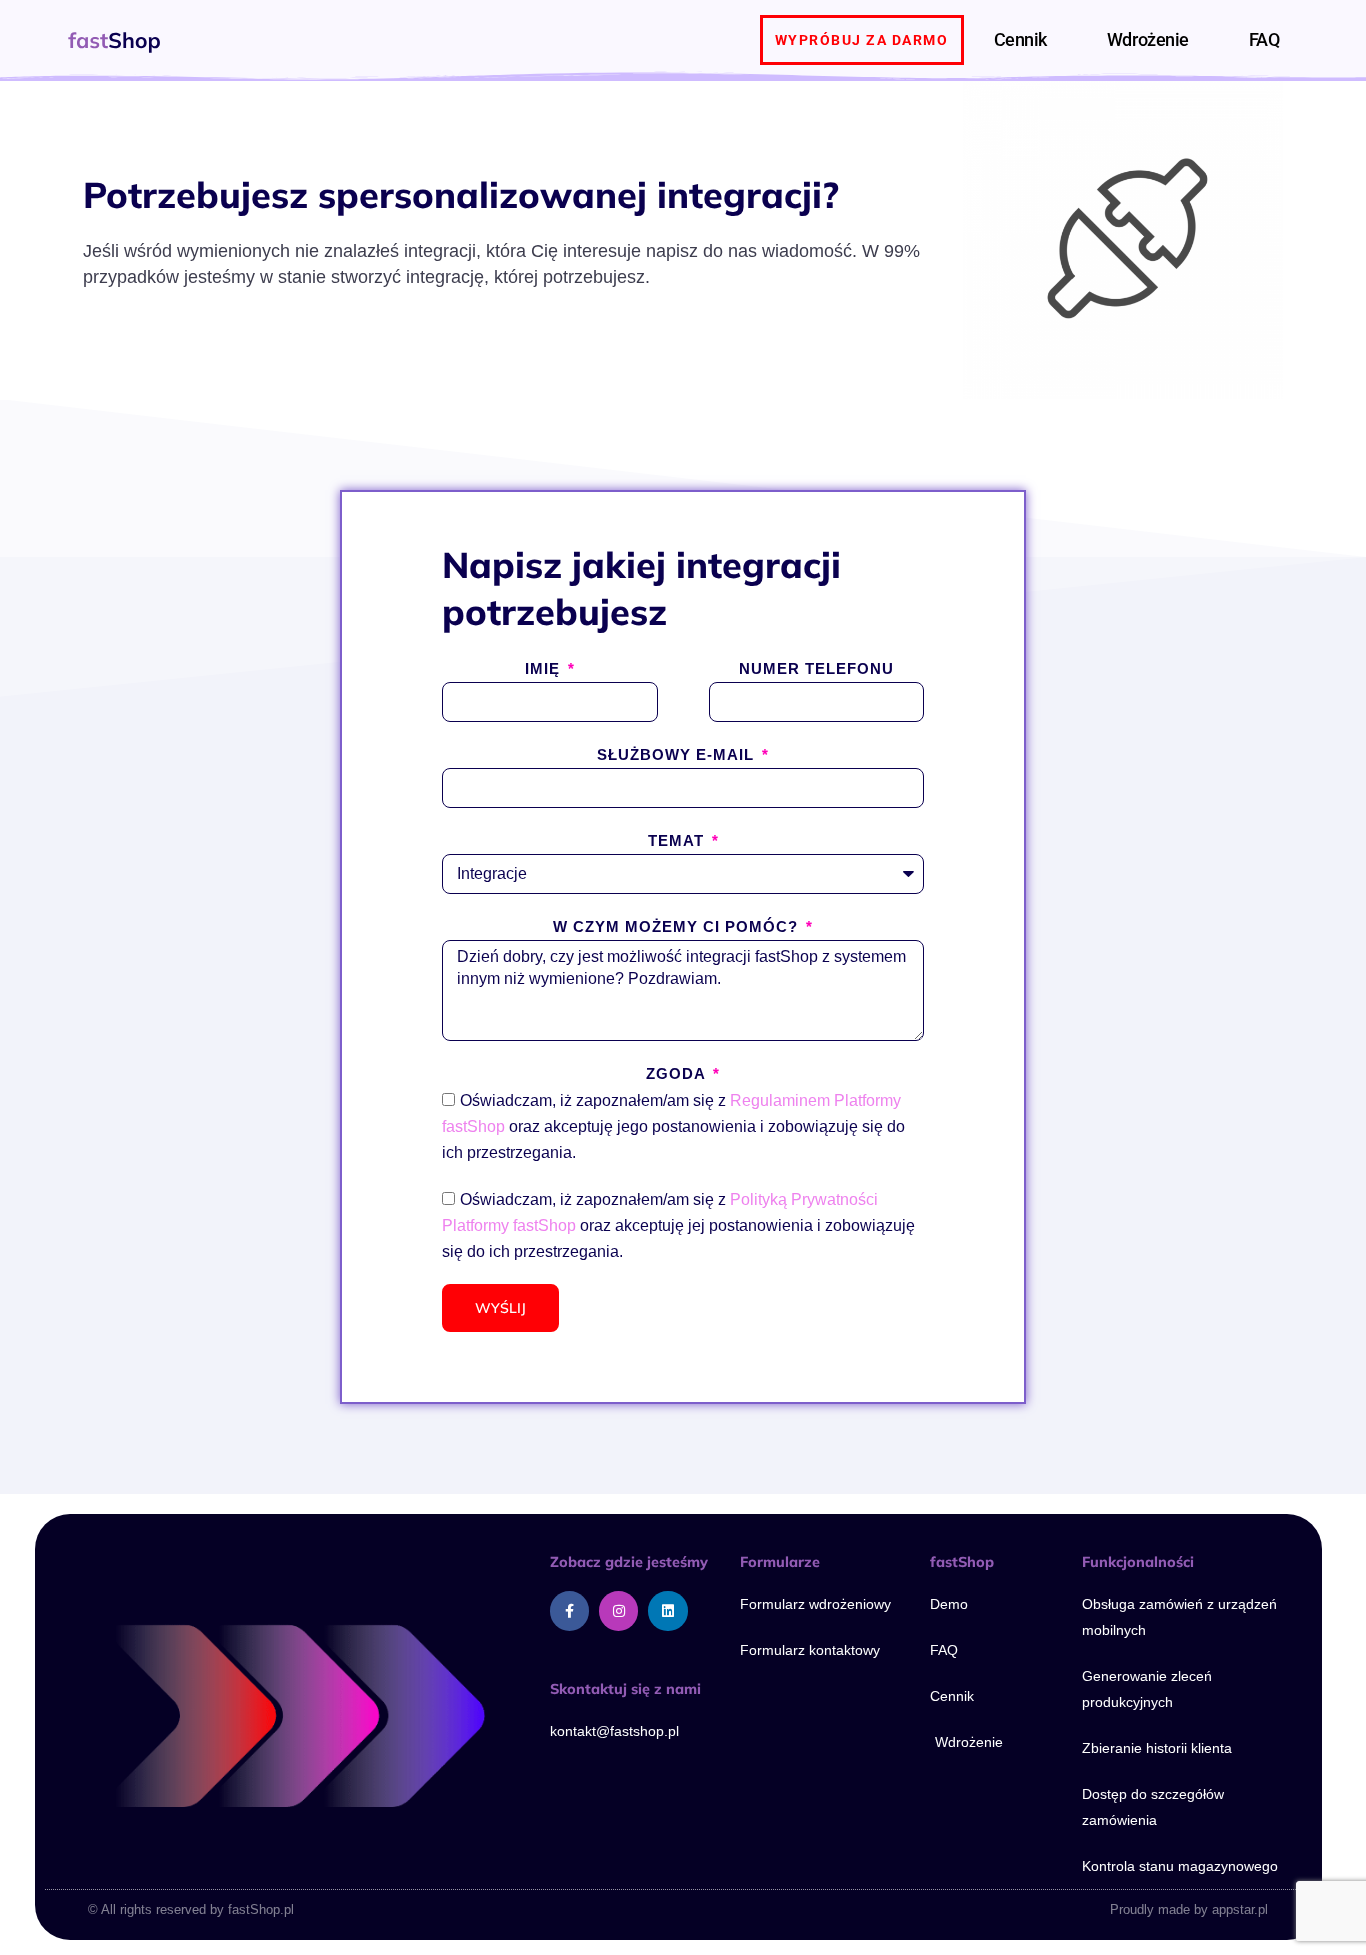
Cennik (1020, 39)
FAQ (1264, 39)
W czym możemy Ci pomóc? (678, 926)
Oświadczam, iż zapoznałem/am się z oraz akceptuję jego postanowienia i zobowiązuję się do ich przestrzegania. (673, 1126)
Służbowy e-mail (678, 754)
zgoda (678, 1073)
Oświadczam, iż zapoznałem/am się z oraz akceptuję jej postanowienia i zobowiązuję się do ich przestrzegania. (678, 1225)
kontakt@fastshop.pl (614, 1731)
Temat (678, 840)
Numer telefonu (816, 668)
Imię (545, 668)
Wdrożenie (1148, 39)
